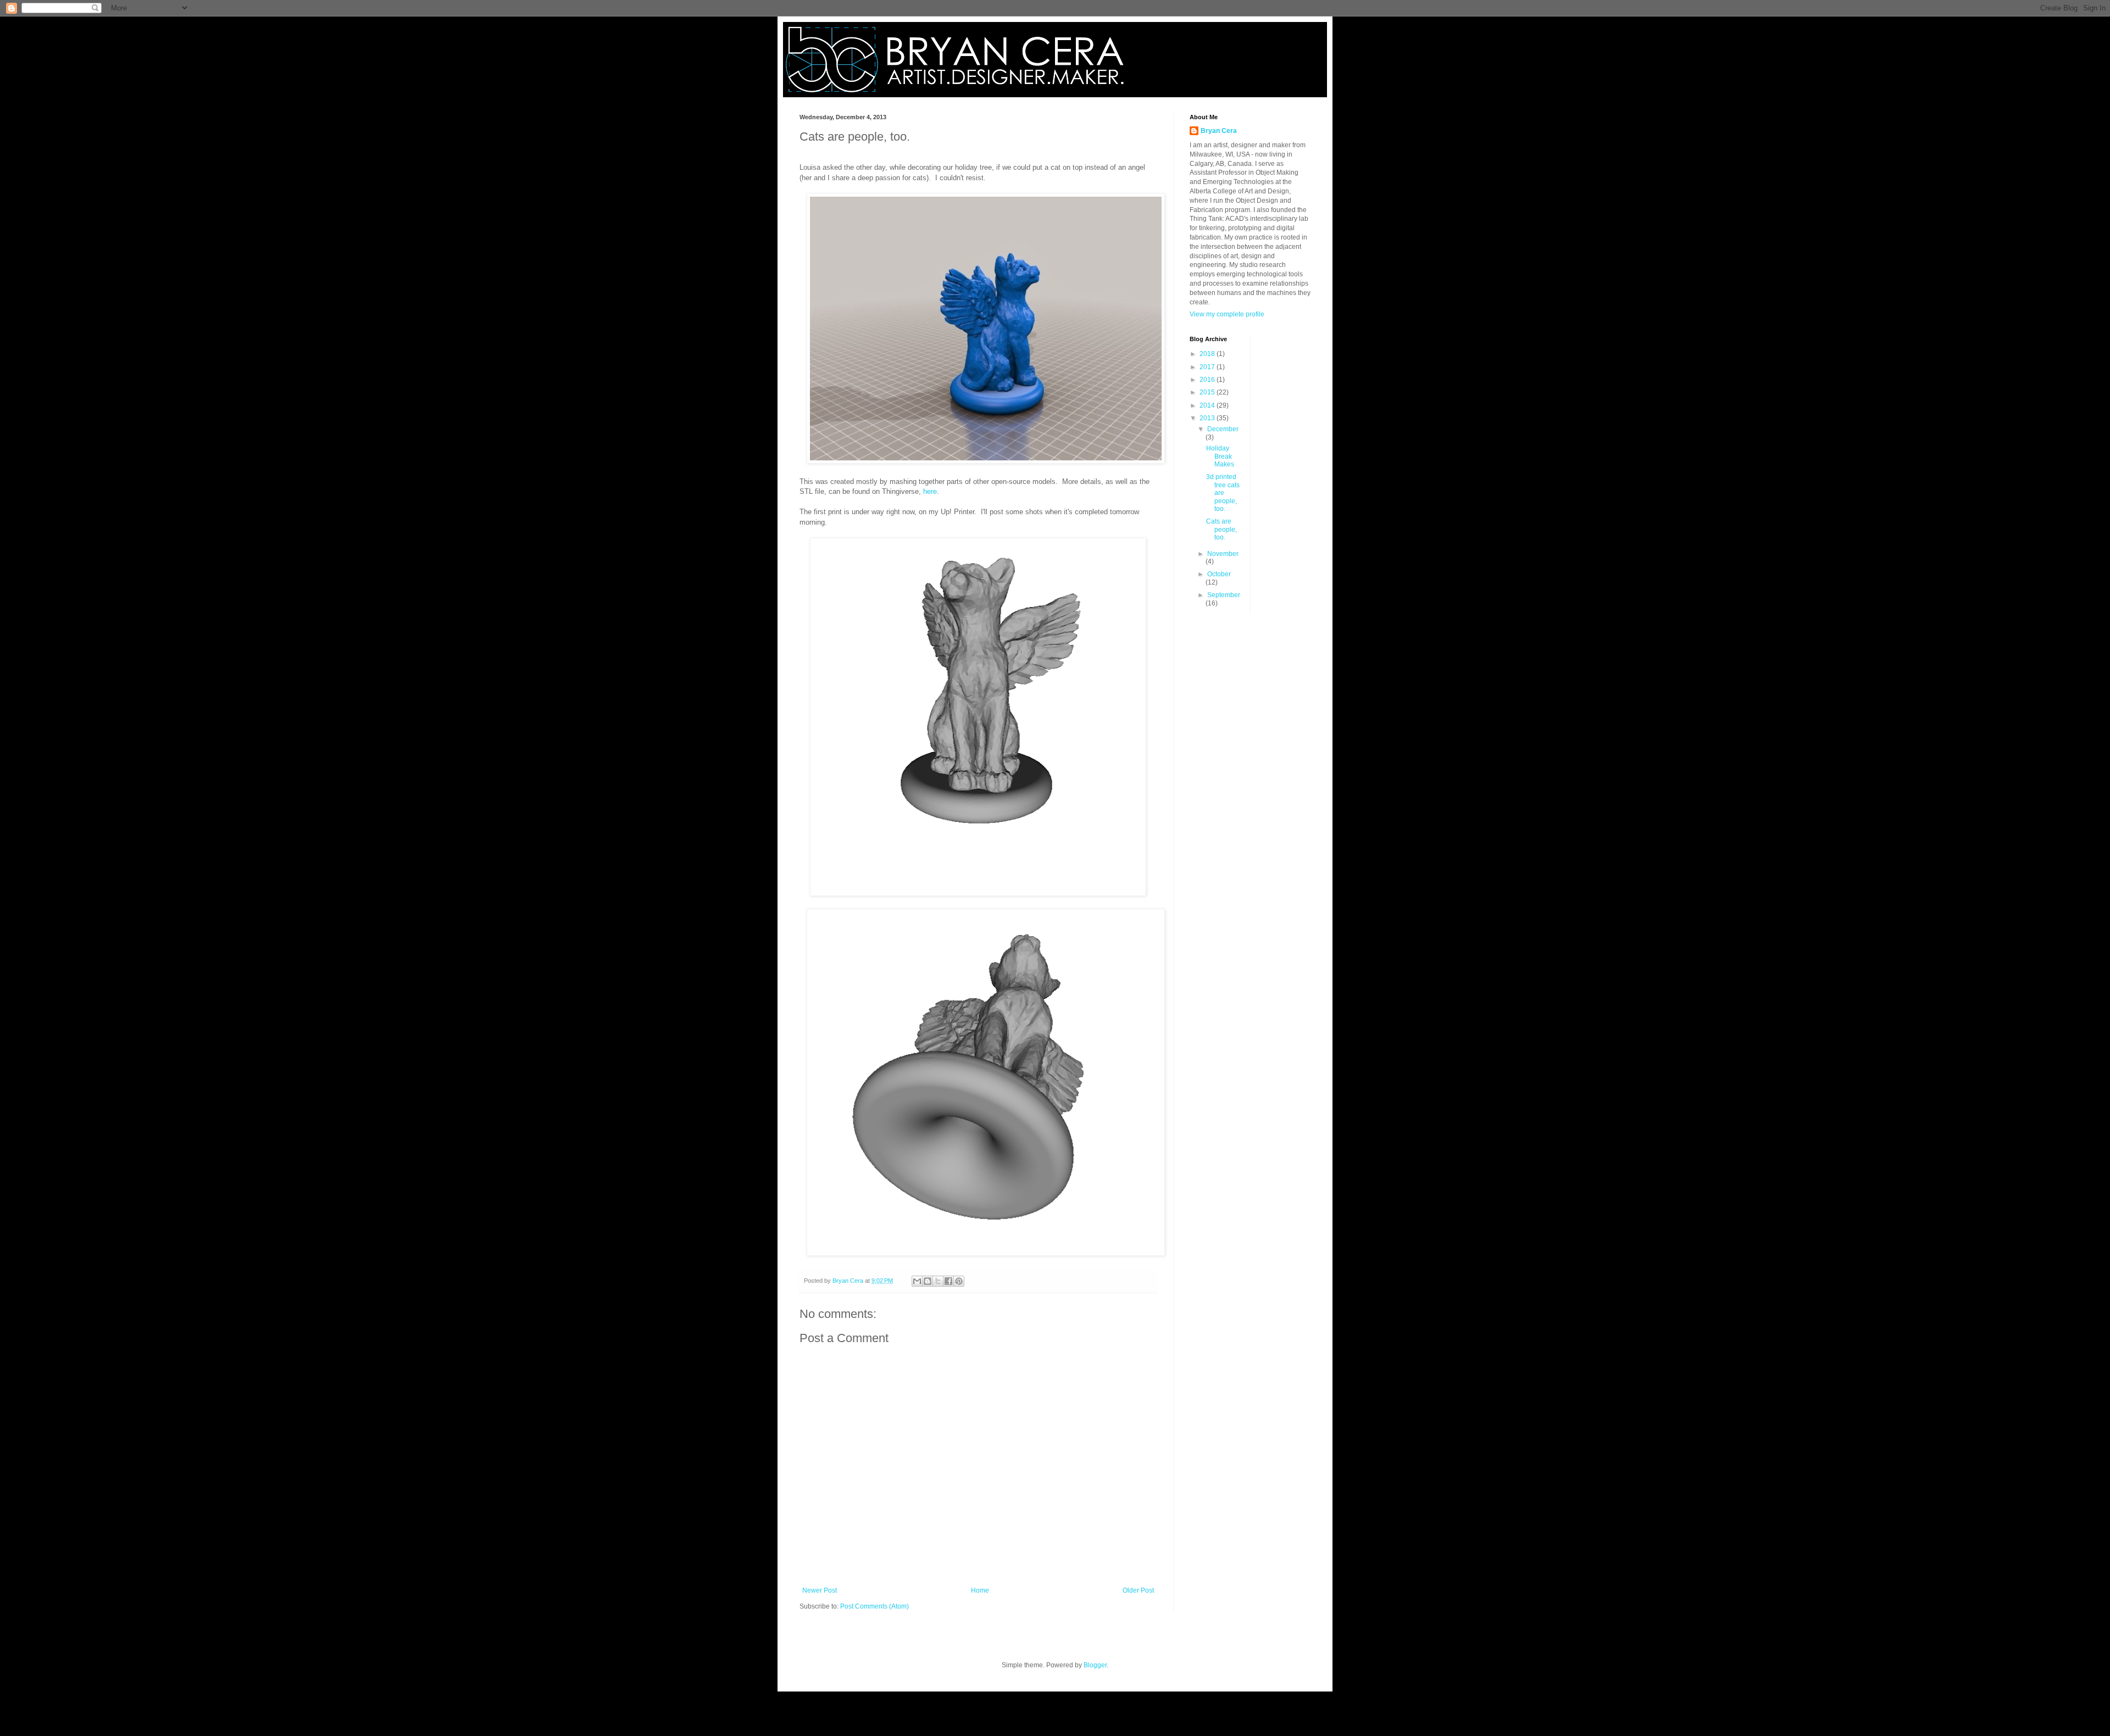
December (1223, 429)
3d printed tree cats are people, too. (1223, 493)
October (1219, 574)
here (930, 491)
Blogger (1095, 1665)
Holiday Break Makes (1220, 456)
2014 (1208, 405)
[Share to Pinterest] (959, 1281)
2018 (1208, 354)
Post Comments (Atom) (874, 1606)
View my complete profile (1227, 314)
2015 (1208, 392)
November (1223, 554)
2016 (1208, 380)
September (1224, 595)
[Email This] (917, 1281)
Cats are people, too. (1221, 529)
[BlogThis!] (928, 1281)
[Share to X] (938, 1281)
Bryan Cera (1219, 131)
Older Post (1138, 1590)
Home (980, 1590)
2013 (1208, 418)
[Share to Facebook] (948, 1281)
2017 (1208, 367)
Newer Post (820, 1590)
